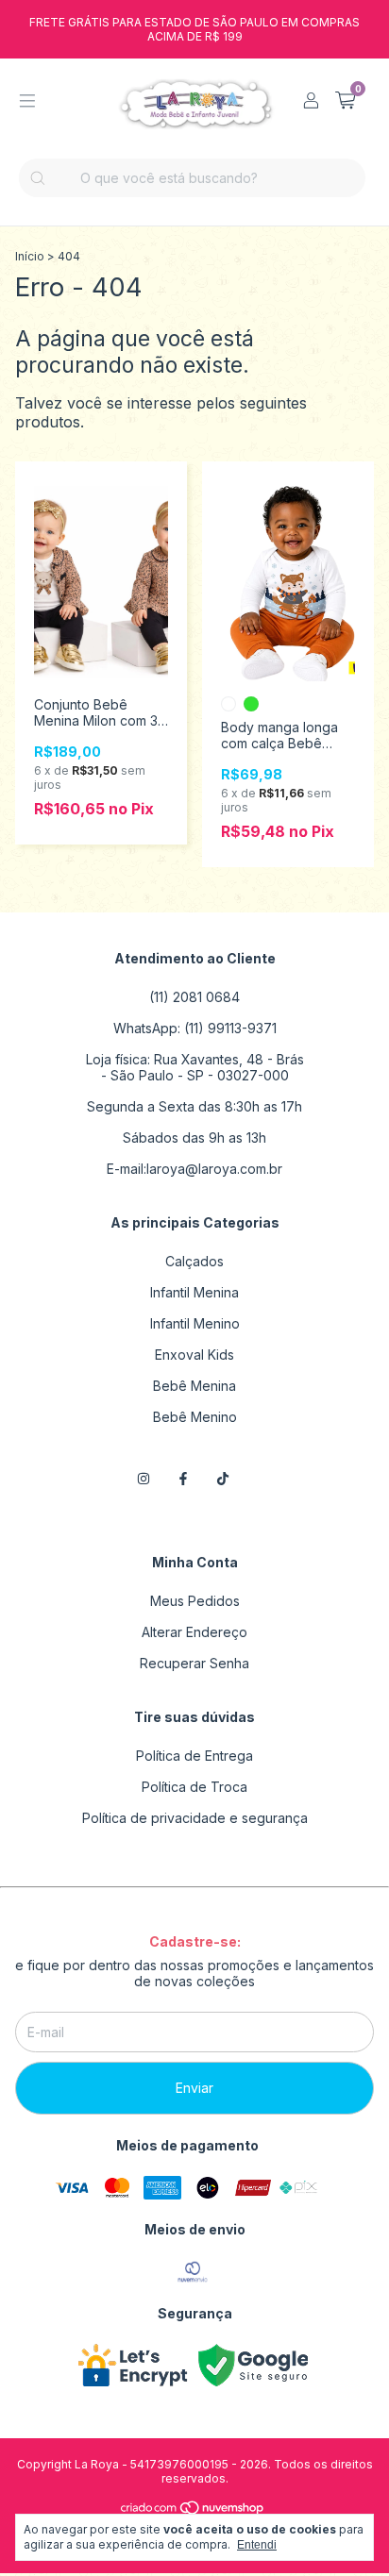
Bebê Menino (195, 1417)
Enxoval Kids (194, 1355)
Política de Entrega (194, 1756)
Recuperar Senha (194, 1663)
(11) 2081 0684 (194, 997)
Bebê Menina (194, 1386)
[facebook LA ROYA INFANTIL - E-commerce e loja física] (183, 1478)
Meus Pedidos (195, 1601)
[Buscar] (38, 178)
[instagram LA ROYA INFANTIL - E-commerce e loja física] (144, 1478)
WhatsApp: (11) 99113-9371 (195, 1028)
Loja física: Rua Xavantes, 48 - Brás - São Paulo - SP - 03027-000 (195, 1067)
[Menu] (27, 101)
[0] (345, 101)
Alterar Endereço (194, 1632)
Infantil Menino (195, 1323)
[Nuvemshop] (193, 2511)
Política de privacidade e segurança (195, 1818)
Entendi (257, 2545)
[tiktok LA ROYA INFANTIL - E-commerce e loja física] (223, 1478)
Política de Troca (194, 1787)
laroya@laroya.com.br (214, 1169)
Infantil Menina (194, 1292)
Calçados (194, 1261)
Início (30, 256)
